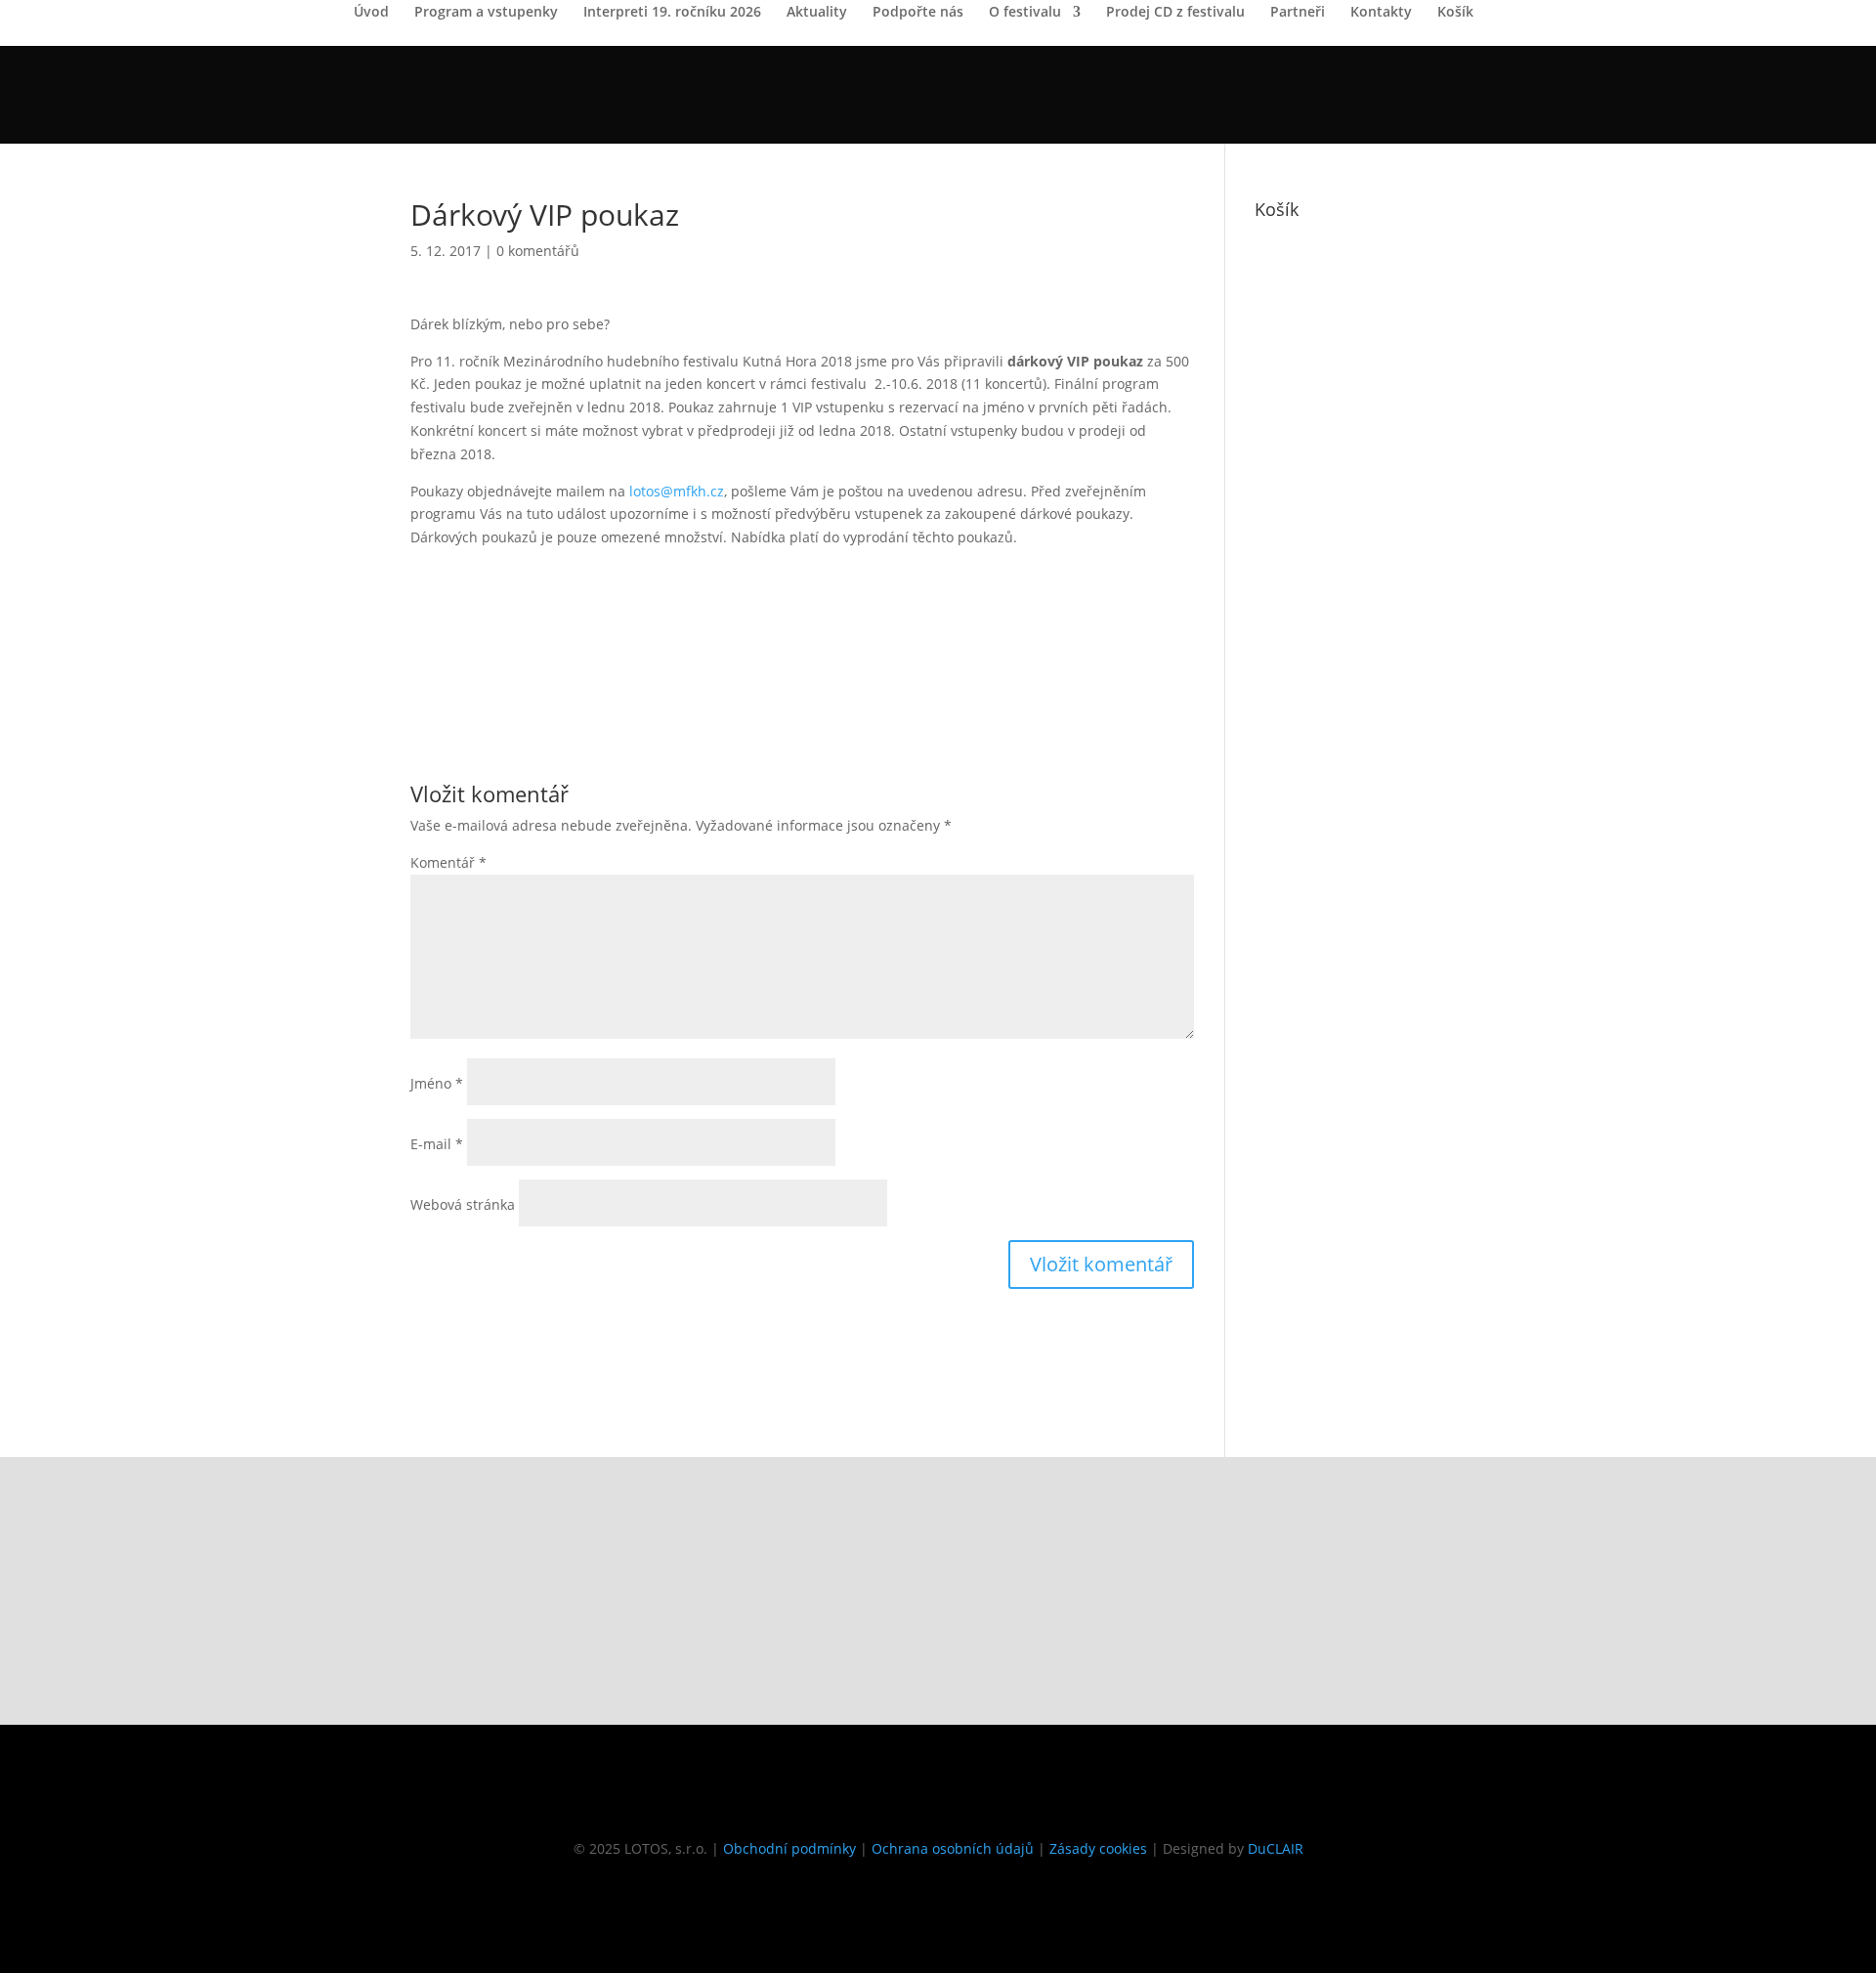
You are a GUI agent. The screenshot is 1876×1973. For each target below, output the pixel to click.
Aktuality (817, 13)
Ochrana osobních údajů (953, 1848)
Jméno (437, 1083)
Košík (1455, 13)
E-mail (437, 1144)
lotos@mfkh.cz (677, 491)
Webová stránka (463, 1204)
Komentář (448, 862)
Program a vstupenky (486, 13)
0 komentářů (538, 251)
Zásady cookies (1098, 1848)
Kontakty (1381, 13)
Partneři (1298, 13)
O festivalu (1025, 13)
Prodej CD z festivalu (1175, 13)
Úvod (371, 13)
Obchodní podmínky (789, 1848)
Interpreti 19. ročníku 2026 (672, 13)
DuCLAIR (1276, 1848)
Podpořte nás (918, 13)
